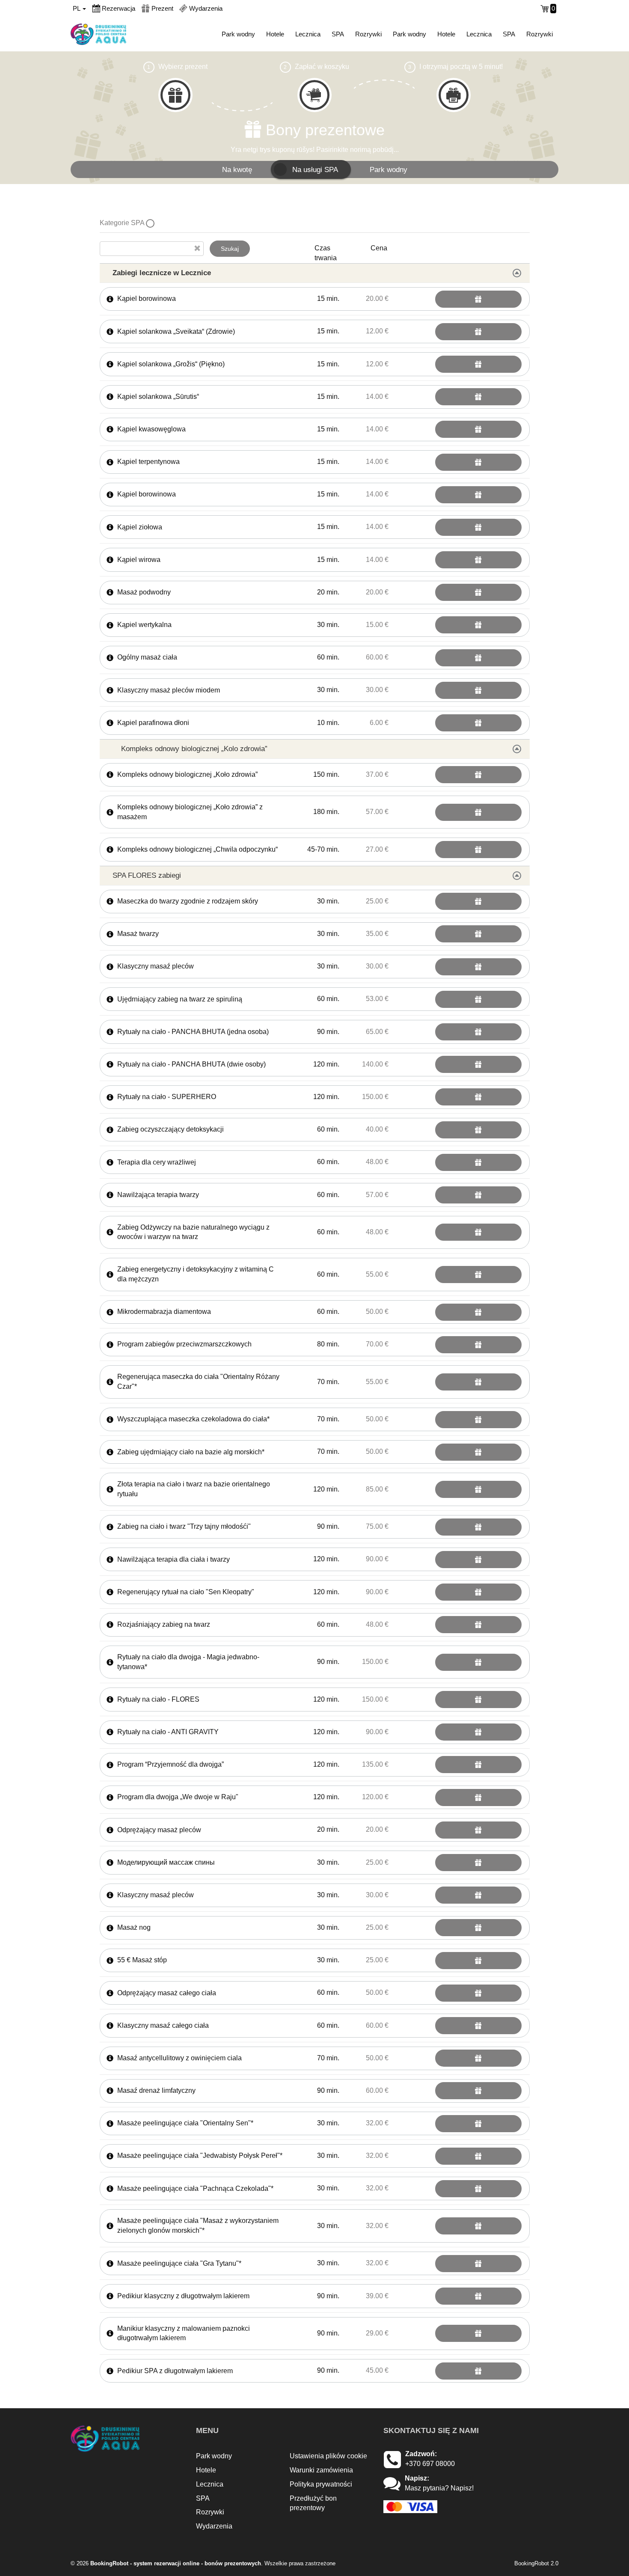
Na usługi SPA (315, 169)
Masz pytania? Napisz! (439, 2488)
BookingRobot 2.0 (536, 2563)
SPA (338, 34)
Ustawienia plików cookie (328, 2456)
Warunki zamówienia (321, 2470)
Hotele (275, 34)
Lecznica (308, 34)
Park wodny (238, 34)
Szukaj (230, 249)
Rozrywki (368, 34)
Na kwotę (237, 169)
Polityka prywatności (321, 2484)
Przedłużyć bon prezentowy (313, 2503)
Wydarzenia (214, 2526)
